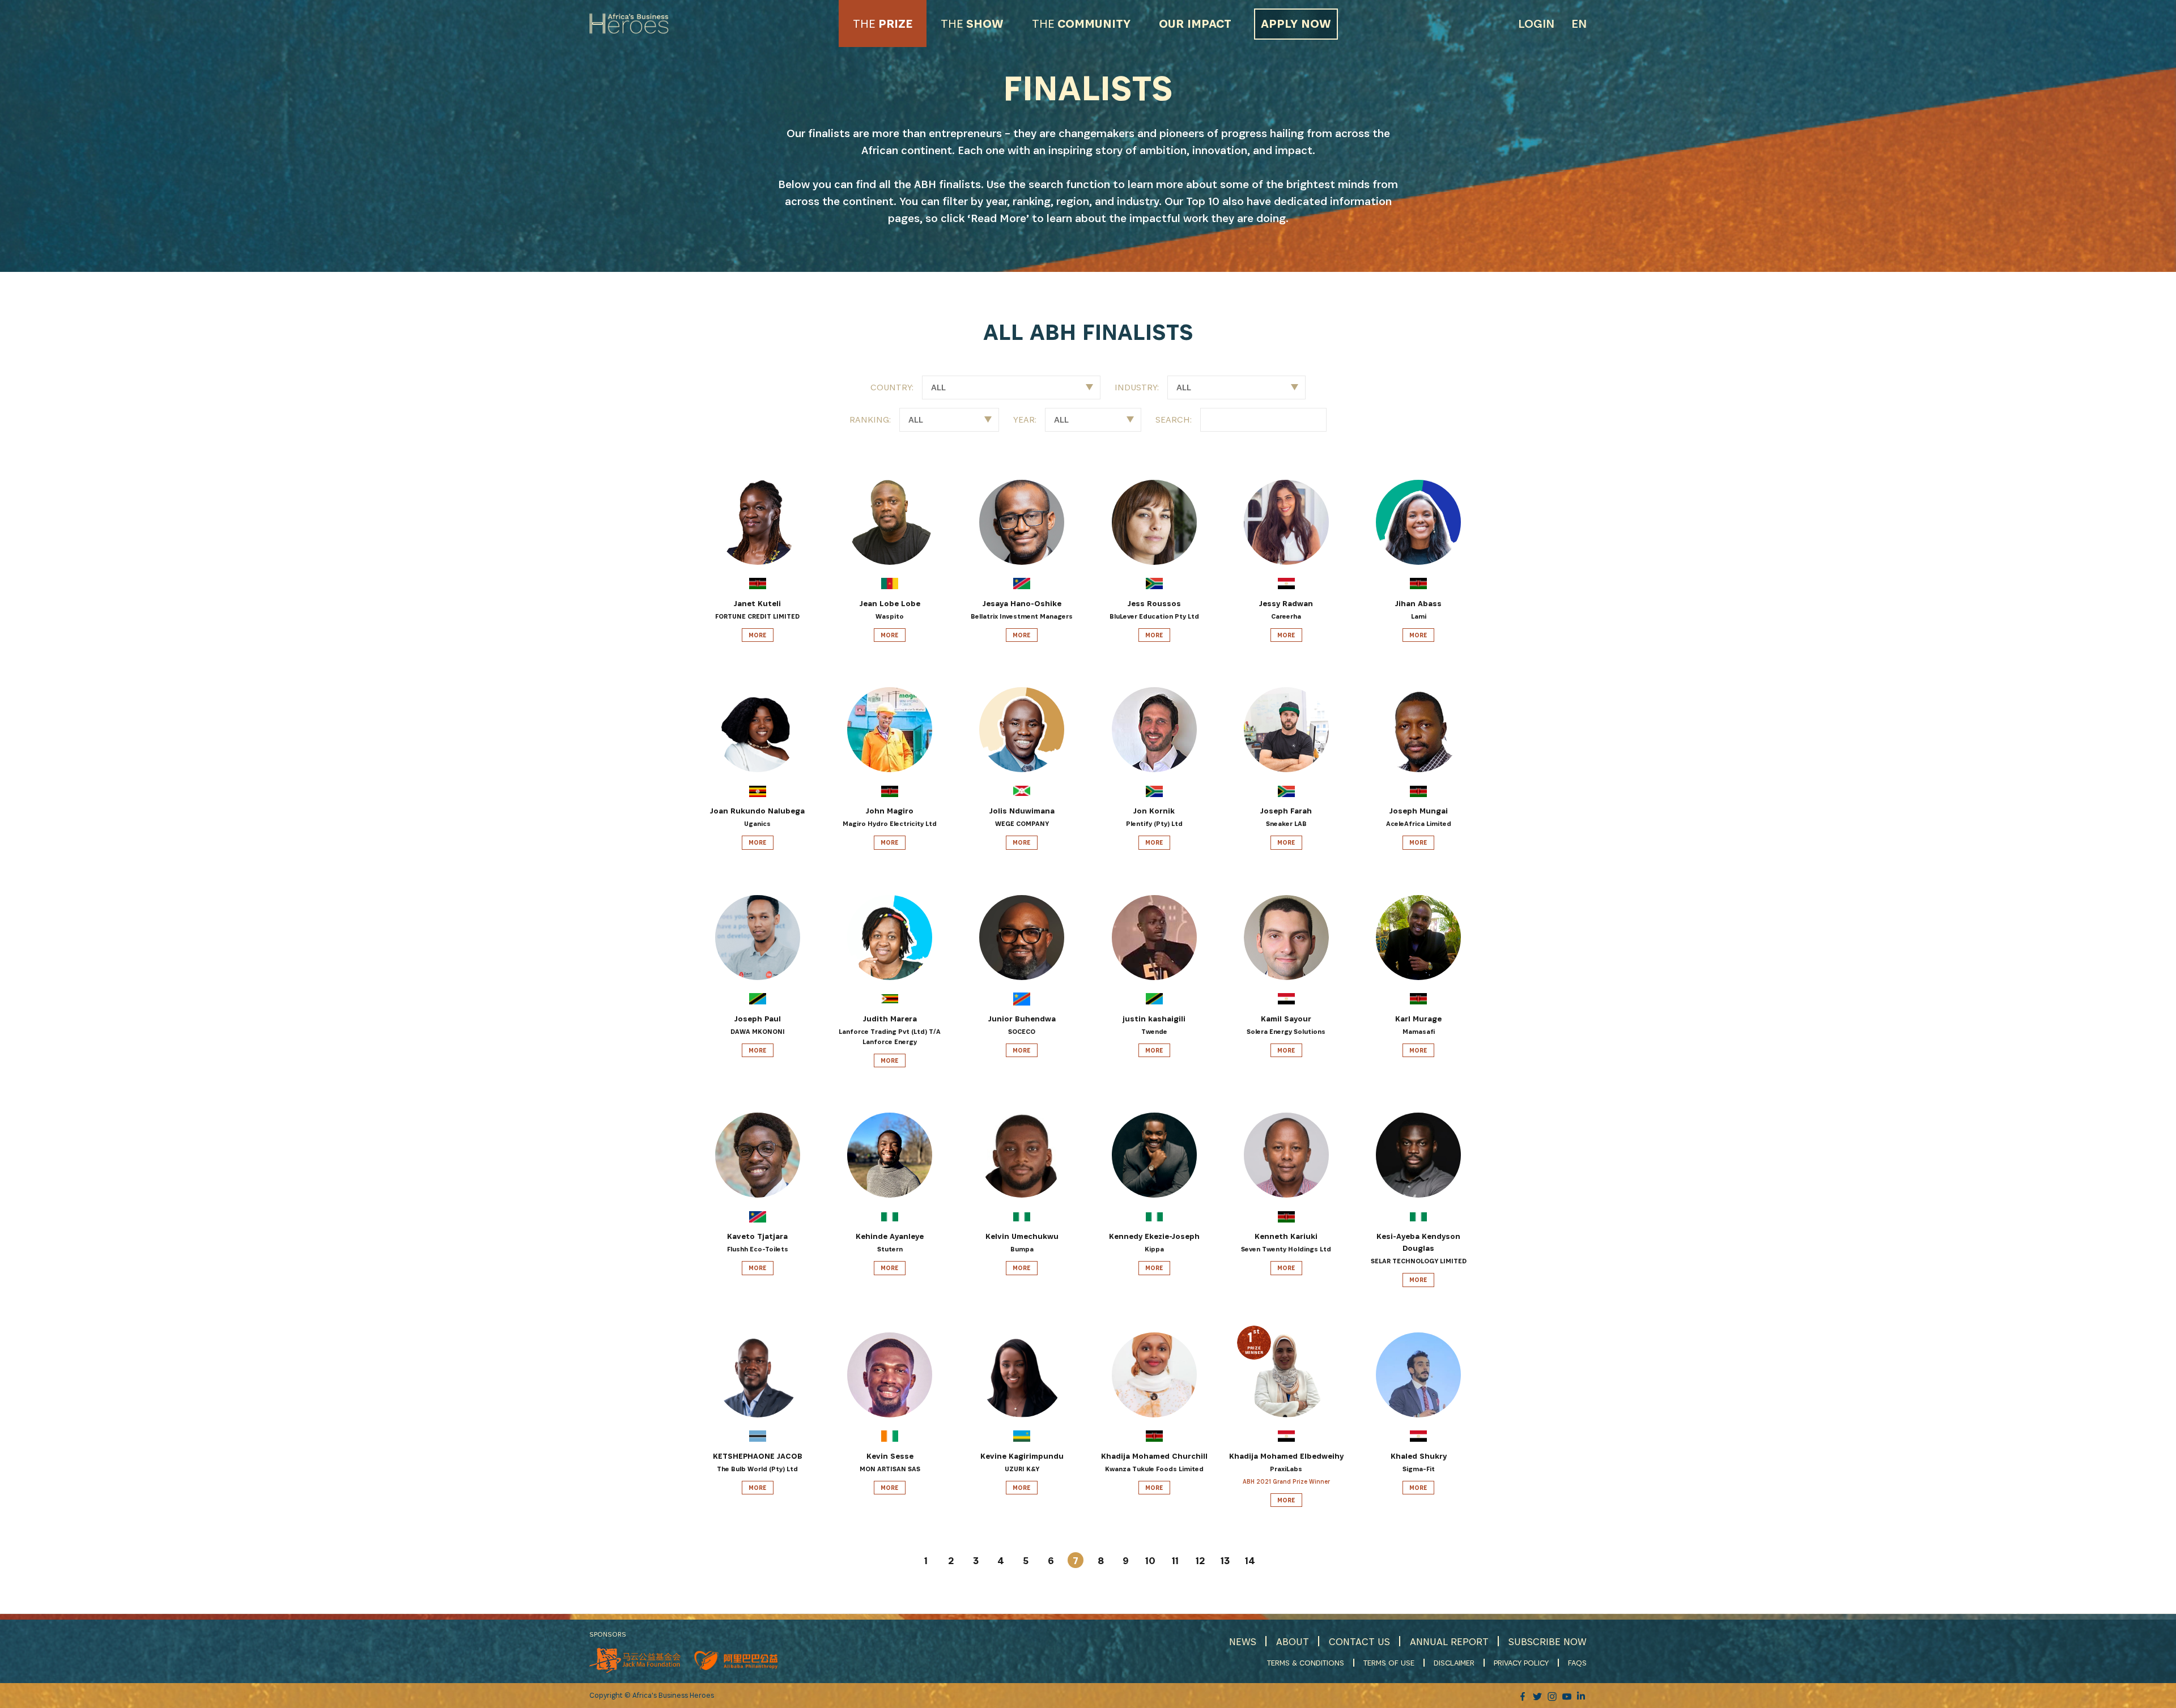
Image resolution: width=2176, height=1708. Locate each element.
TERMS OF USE (1389, 1663)
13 (1225, 1560)
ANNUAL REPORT (1449, 1641)
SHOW (972, 24)
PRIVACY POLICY (1521, 1663)
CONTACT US (1359, 1641)
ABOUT (1293, 1641)
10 (1150, 1560)
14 (1250, 1560)
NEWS (1243, 1641)
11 (1175, 1560)
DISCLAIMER (1454, 1663)
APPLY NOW (1296, 24)
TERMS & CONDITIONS (1306, 1663)
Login (1536, 24)
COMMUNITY (1081, 24)
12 (1200, 1560)
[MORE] (716, 634)
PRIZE (883, 24)
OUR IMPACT (1195, 24)
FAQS (1577, 1663)
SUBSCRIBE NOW (1548, 1641)
